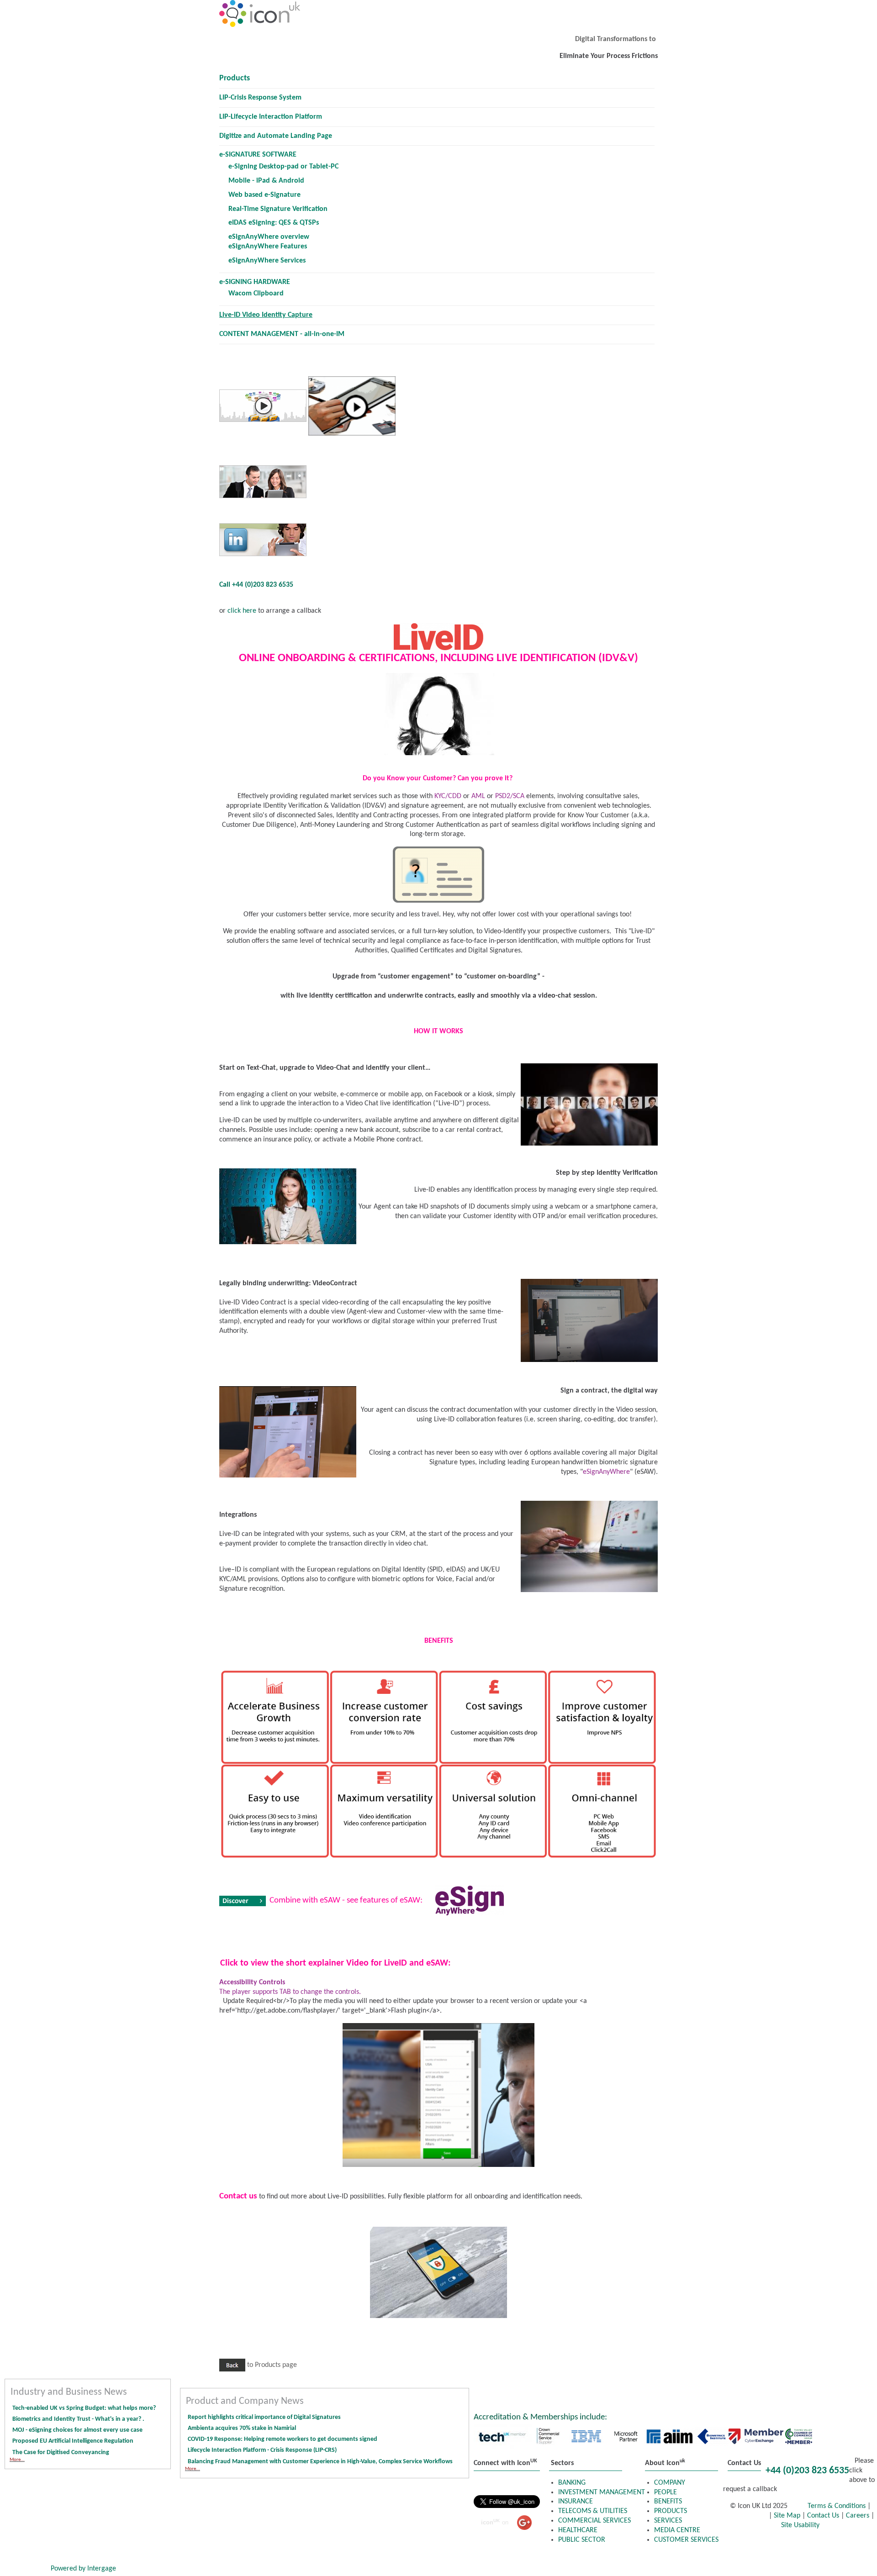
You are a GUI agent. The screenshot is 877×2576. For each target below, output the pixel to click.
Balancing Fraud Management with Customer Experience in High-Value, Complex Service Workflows (321, 2462)
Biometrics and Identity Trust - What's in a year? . (78, 2419)
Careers (858, 2516)
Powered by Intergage (83, 2569)
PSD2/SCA (510, 796)
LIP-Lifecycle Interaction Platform (271, 117)
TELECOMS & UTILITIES (593, 2511)
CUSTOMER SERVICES (686, 2540)
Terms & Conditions (837, 2506)
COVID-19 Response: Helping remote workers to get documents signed (283, 2439)
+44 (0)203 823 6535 (807, 2471)
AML (478, 796)
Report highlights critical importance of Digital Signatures (264, 2417)
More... (17, 2460)
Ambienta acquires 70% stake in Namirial (242, 2428)
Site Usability (800, 2525)
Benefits (848, 2544)
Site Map (787, 2516)
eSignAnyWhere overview (269, 237)
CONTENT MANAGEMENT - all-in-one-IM (282, 334)
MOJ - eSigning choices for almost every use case (77, 2430)
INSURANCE (576, 2502)
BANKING (572, 2483)
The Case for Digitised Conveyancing (61, 2452)
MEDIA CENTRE (677, 2530)
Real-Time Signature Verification (278, 209)
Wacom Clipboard (256, 294)
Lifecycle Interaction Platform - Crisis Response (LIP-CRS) (262, 2450)
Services (749, 2557)
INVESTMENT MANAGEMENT (602, 2492)
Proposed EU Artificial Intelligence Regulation (73, 2441)
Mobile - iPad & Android (266, 181)
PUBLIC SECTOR (582, 2540)
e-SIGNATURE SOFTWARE (258, 155)
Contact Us (823, 2516)
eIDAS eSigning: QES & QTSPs (274, 223)
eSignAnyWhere (606, 1472)
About (797, 2557)
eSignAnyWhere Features (268, 247)
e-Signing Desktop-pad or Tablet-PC (283, 167)
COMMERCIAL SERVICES (594, 2521)
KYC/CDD (448, 796)
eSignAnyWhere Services (267, 261)
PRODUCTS (671, 2511)
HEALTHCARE (578, 2530)
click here (241, 611)
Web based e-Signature (264, 195)
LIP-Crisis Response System (260, 98)
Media (842, 2557)
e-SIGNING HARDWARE (255, 282)
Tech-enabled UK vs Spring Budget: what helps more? (84, 2408)
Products (235, 78)
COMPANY (670, 2483)
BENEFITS (668, 2502)
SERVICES (668, 2521)
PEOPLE (666, 2492)
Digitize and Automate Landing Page (276, 136)
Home (745, 2544)
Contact (25, 2569)
